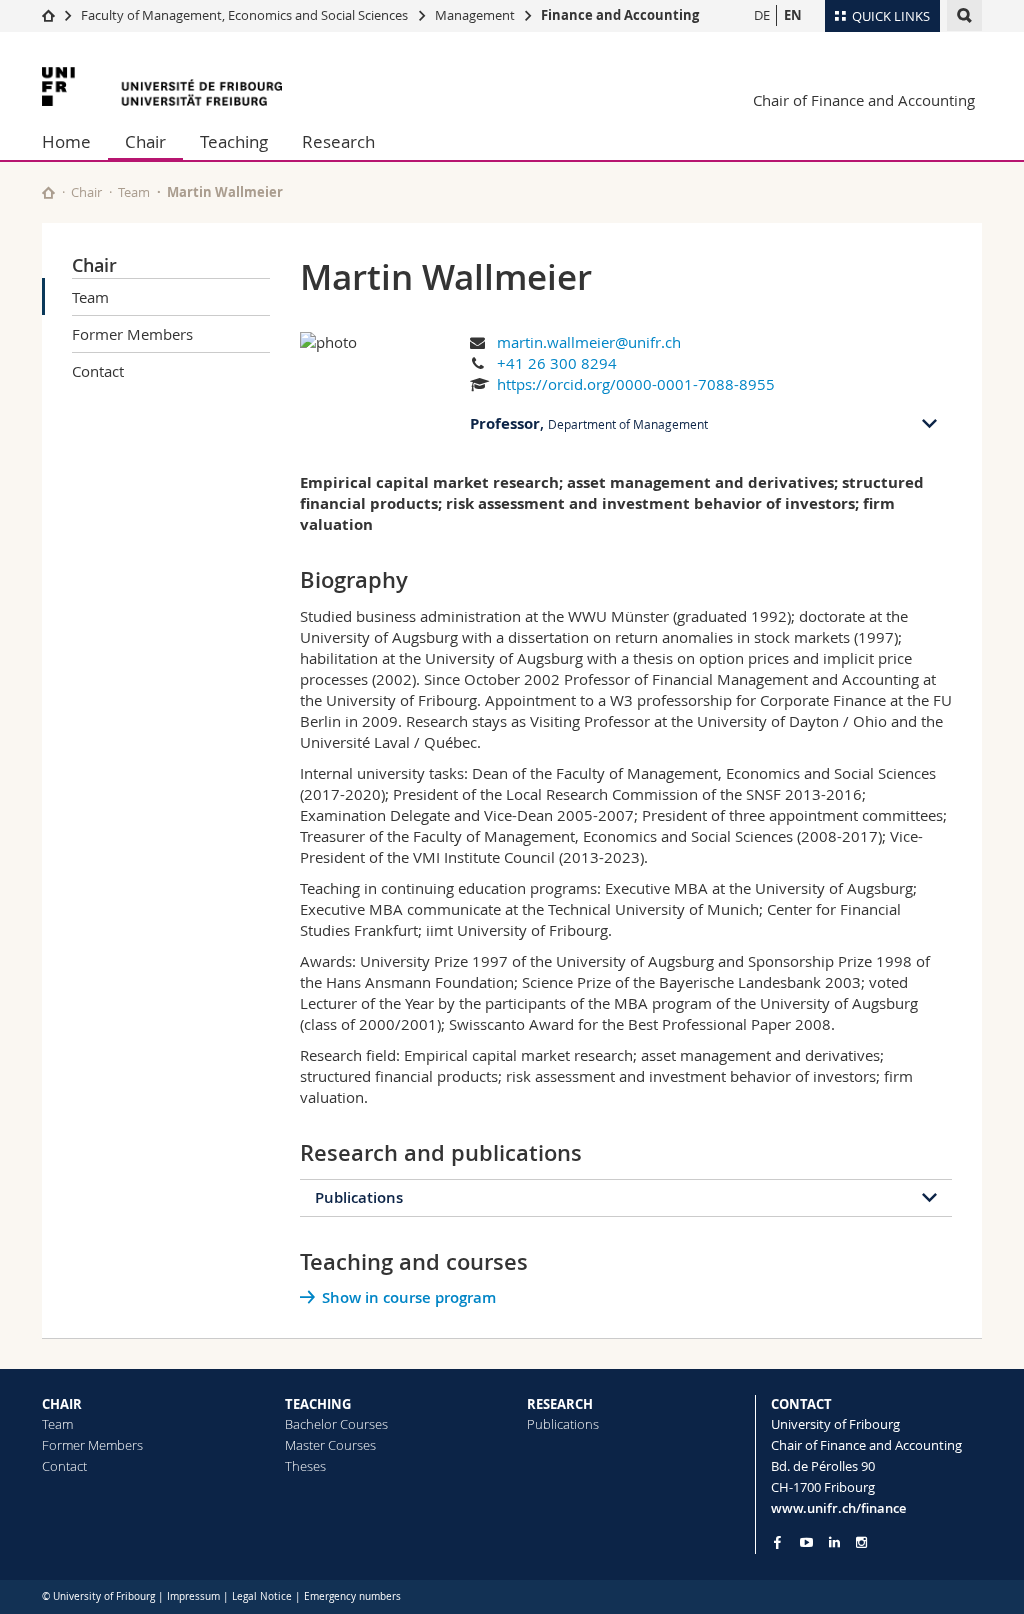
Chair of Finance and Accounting (864, 100)
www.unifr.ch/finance (838, 1508)
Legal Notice (262, 1596)
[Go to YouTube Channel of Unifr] (806, 1542)
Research (338, 141)
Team (134, 192)
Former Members (132, 334)
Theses (305, 1466)
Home (66, 141)
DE (762, 15)
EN (793, 15)
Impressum (193, 1596)
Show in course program (409, 1297)
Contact (98, 371)
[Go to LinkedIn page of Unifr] (834, 1542)
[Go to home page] (48, 15)
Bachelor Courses (336, 1424)
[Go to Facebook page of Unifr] (777, 1542)
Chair (145, 141)
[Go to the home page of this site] (48, 192)
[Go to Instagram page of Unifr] (861, 1542)
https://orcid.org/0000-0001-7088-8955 (636, 384)
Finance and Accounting (620, 15)
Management (475, 15)
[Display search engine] (964, 15)
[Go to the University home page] (162, 86)
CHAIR (62, 1404)
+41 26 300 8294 (557, 363)
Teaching (234, 141)
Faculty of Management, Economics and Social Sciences (244, 15)
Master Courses (330, 1445)
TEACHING (318, 1404)
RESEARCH (560, 1404)
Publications (359, 1197)
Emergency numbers (352, 1596)
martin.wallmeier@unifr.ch (589, 342)
